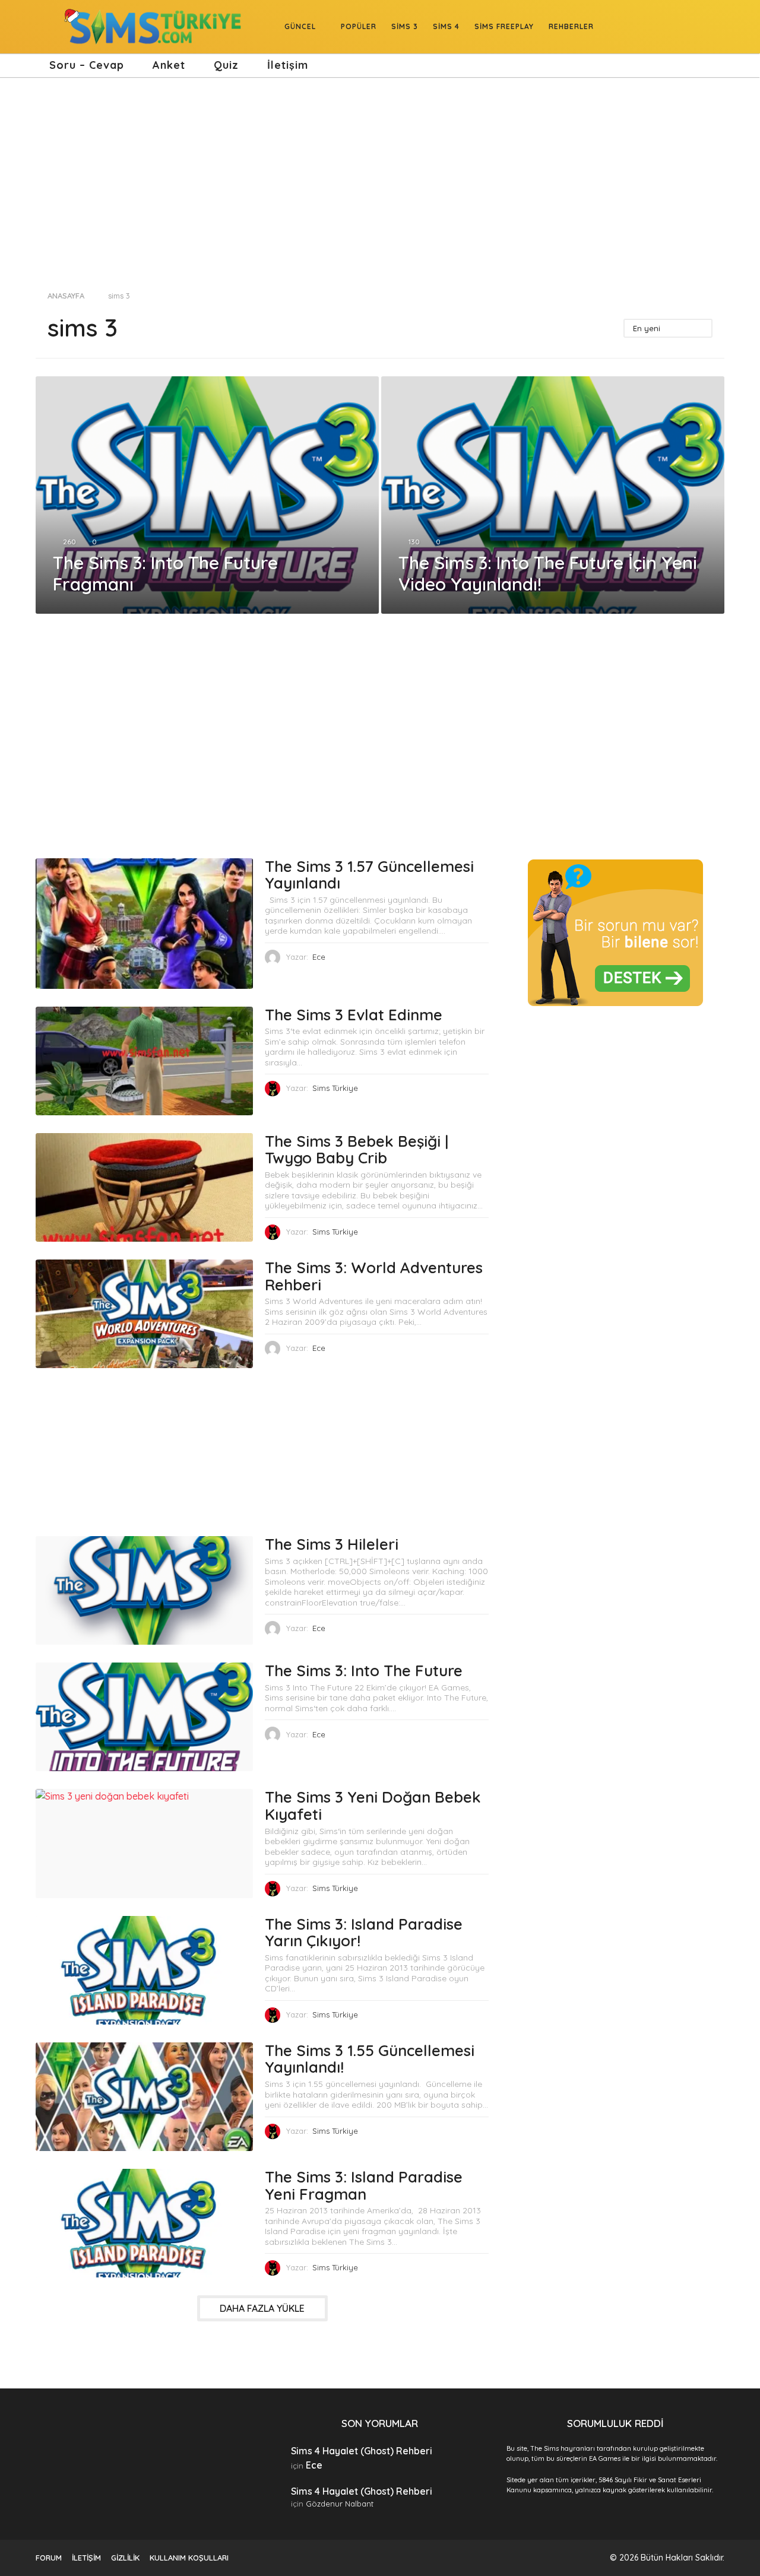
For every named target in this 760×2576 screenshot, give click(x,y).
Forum (49, 2558)
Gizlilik (125, 2558)
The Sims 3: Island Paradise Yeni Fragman (364, 2185)
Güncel (300, 26)
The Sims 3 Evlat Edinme (354, 1015)
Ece (314, 2465)
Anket (169, 65)
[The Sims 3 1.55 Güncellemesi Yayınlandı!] (144, 2097)
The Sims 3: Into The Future (364, 1671)
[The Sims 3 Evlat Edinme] (144, 1061)
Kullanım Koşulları (189, 2558)
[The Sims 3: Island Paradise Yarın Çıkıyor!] (144, 1970)
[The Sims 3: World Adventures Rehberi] (144, 1314)
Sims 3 (405, 26)
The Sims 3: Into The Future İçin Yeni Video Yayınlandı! (548, 573)
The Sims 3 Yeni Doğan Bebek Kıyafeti (373, 1806)
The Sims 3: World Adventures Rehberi (374, 1276)
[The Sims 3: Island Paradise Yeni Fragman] (144, 2223)
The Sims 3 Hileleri (332, 1544)
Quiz (226, 65)
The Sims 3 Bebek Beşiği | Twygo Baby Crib (357, 1150)
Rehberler (571, 26)
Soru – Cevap (87, 65)
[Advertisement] (380, 178)
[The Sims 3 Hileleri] (144, 1590)
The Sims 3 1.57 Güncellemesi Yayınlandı (369, 875)
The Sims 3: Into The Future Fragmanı (165, 573)
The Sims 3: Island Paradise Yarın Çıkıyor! (364, 1933)
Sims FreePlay (504, 26)
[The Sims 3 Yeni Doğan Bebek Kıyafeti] (144, 1843)
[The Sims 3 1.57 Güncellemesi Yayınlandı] (144, 924)
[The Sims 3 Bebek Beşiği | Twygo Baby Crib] (144, 1187)
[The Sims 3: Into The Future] (144, 1717)
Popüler (359, 26)
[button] (43, 27)
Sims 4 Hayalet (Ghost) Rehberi (362, 2451)
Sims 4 (446, 26)
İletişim (288, 65)
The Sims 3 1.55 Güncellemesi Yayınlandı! (370, 2059)
